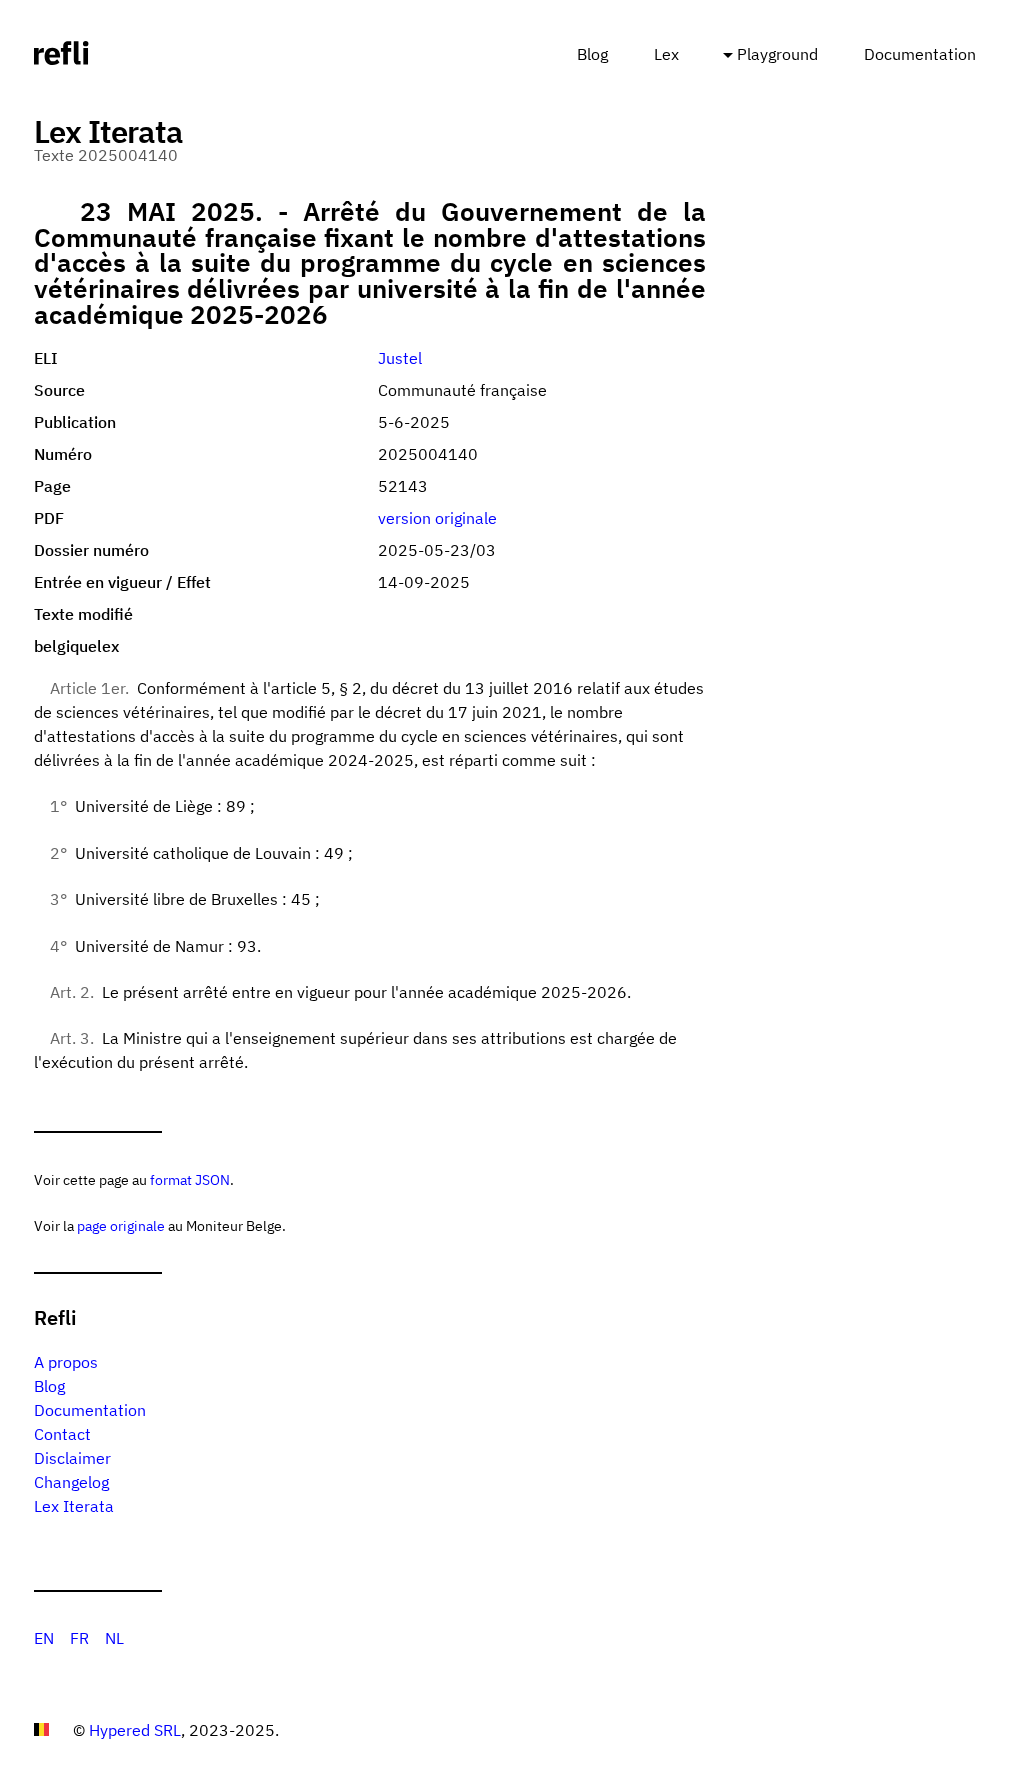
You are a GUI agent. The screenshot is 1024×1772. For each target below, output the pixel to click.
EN (44, 1638)
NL (114, 1638)
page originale (121, 1225)
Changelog (71, 1482)
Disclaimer (72, 1458)
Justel (400, 358)
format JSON (190, 1179)
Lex (666, 54)
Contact (62, 1434)
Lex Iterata (74, 1506)
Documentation (920, 54)
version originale (437, 518)
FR (79, 1638)
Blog (592, 54)
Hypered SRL (135, 1730)
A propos (66, 1362)
